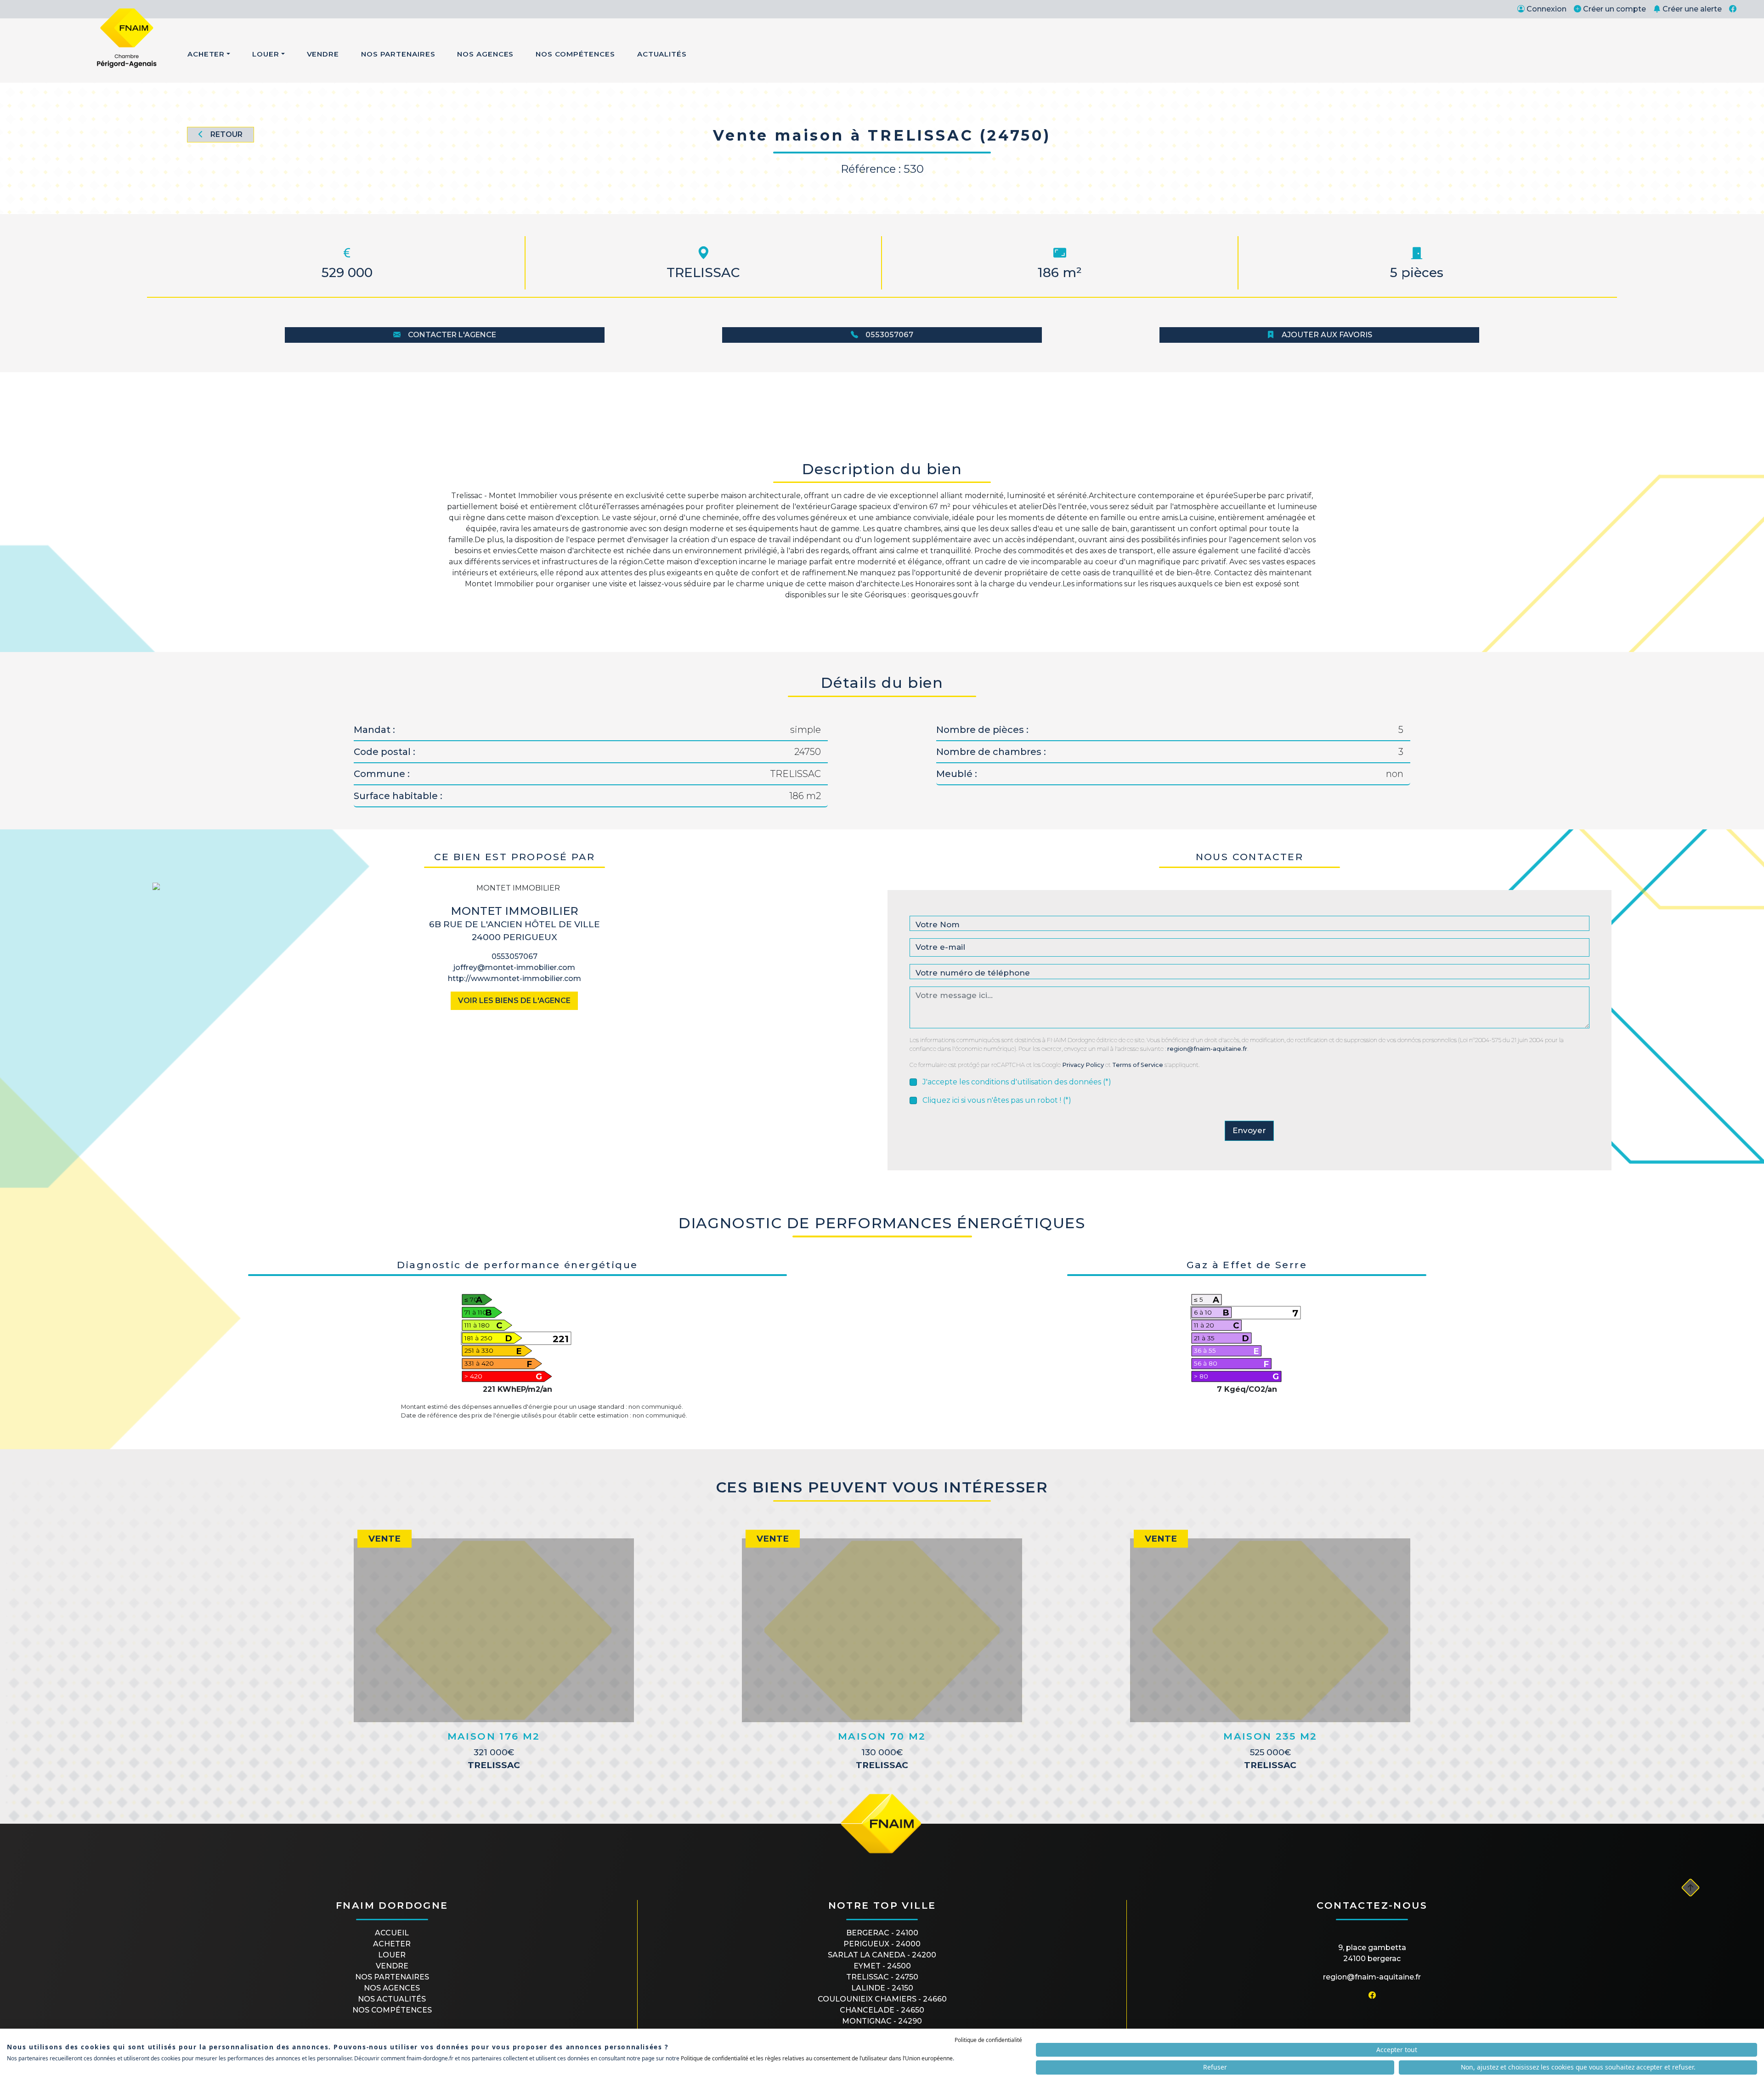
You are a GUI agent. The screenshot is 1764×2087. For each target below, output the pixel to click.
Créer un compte (1614, 9)
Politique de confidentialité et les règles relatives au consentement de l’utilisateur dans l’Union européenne (817, 2058)
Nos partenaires (392, 1977)
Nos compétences (392, 2010)
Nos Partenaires (398, 54)
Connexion (1546, 9)
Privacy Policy (1083, 1065)
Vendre (323, 54)
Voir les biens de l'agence (514, 1001)
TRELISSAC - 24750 (882, 1977)
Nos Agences (485, 54)
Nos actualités (392, 1999)
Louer (266, 54)
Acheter (206, 54)
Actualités (662, 54)
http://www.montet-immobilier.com (514, 978)
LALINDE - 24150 (882, 1988)
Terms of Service (1138, 1065)
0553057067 (889, 335)
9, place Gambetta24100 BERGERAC (1372, 1953)
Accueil (392, 1933)
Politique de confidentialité (988, 2040)
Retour (226, 134)
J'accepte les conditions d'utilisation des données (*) (1017, 1082)
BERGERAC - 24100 (882, 1933)
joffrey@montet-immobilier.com (514, 967)
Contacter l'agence (452, 335)
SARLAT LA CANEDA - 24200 (882, 1955)
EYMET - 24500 (882, 1966)
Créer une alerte (1692, 9)
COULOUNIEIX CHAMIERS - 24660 (882, 1999)
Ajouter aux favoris (1327, 335)
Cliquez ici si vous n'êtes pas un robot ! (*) (997, 1100)
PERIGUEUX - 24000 (882, 1944)
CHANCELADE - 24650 (882, 2010)
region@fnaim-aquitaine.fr (1207, 1049)
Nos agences (392, 1988)
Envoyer (1249, 1130)
